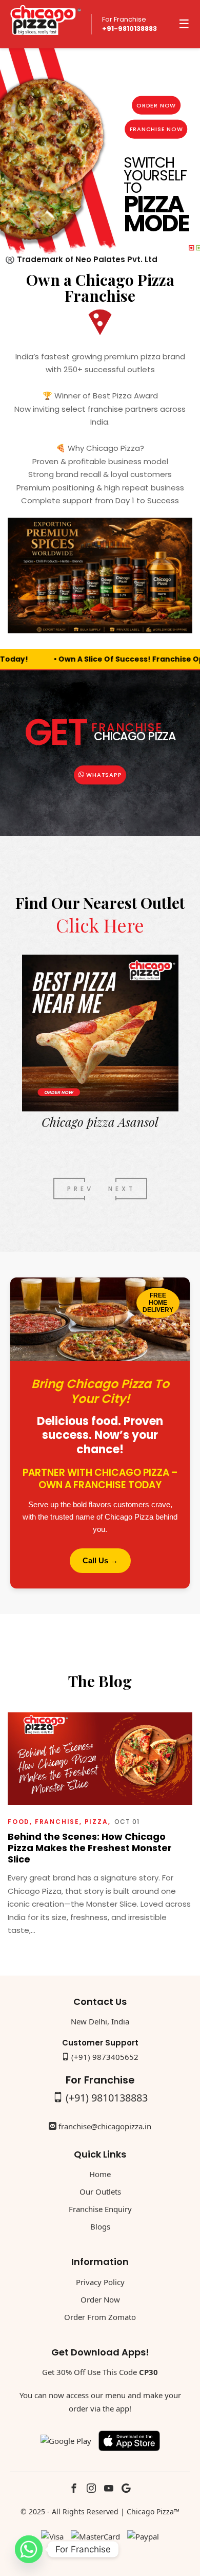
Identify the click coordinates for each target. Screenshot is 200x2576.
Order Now (156, 105)
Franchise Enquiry (100, 2209)
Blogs (100, 2226)
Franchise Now (156, 129)
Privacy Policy (100, 2282)
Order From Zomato (100, 2317)
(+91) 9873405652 (105, 2057)
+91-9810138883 (129, 29)
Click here (100, 925)
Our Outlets (100, 2191)
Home (100, 2174)
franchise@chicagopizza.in (105, 2126)
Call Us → (100, 1560)
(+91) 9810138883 (107, 2098)
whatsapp (103, 775)
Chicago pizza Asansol (100, 1122)
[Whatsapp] (29, 2549)
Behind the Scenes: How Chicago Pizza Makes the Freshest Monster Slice (90, 1848)
